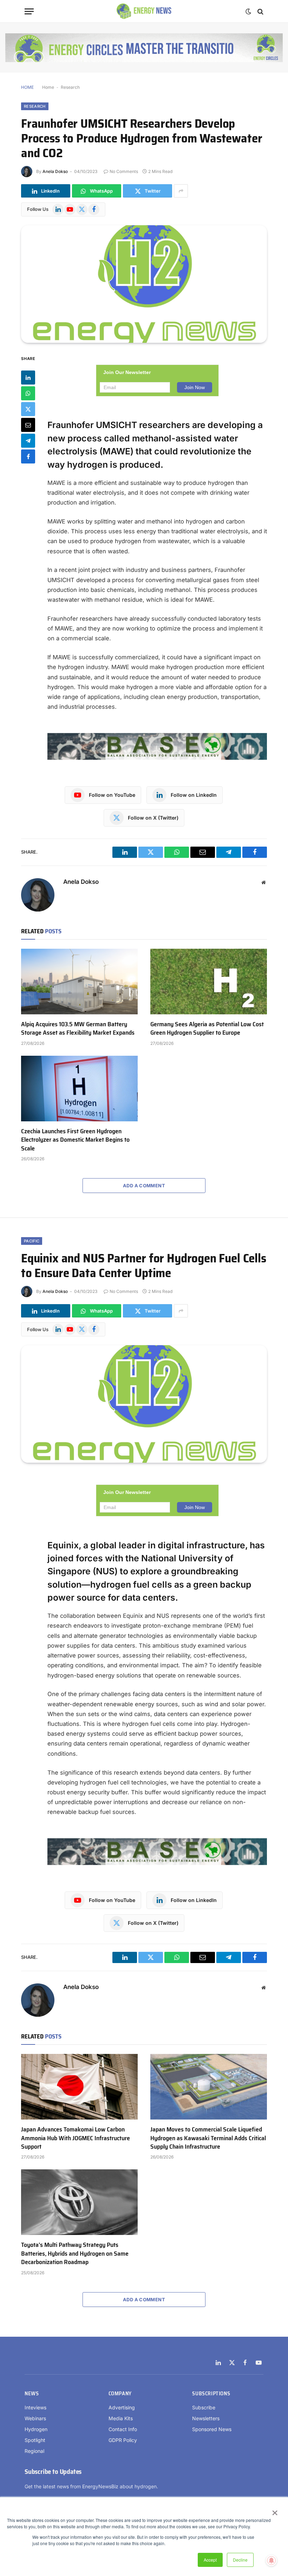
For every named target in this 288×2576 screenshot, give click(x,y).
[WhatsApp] (28, 393)
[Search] (260, 11)
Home (48, 87)
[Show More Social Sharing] (181, 191)
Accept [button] (210, 2560)
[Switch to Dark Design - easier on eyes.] (248, 12)
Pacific (32, 1241)
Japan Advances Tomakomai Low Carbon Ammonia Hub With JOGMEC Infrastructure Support (76, 2138)
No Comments (124, 171)
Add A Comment (144, 1186)
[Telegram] (28, 441)
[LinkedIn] (28, 378)
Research (70, 87)
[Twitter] (28, 409)
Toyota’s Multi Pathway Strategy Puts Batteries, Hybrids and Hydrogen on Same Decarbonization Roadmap (75, 2253)
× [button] (274, 2510)
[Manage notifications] (271, 2561)
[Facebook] (28, 456)
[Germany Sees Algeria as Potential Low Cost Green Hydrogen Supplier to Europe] (209, 982)
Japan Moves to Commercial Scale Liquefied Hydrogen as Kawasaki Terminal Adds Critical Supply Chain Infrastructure (208, 2138)
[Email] (28, 425)
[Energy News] (144, 11)
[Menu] (29, 11)
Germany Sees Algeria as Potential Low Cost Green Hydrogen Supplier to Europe (207, 1029)
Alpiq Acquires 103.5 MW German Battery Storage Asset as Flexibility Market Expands (78, 1029)
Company (120, 2394)
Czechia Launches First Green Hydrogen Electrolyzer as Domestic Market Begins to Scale (75, 1140)
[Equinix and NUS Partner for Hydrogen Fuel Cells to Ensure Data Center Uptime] (144, 1404)
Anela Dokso (55, 171)
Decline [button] (240, 2560)
